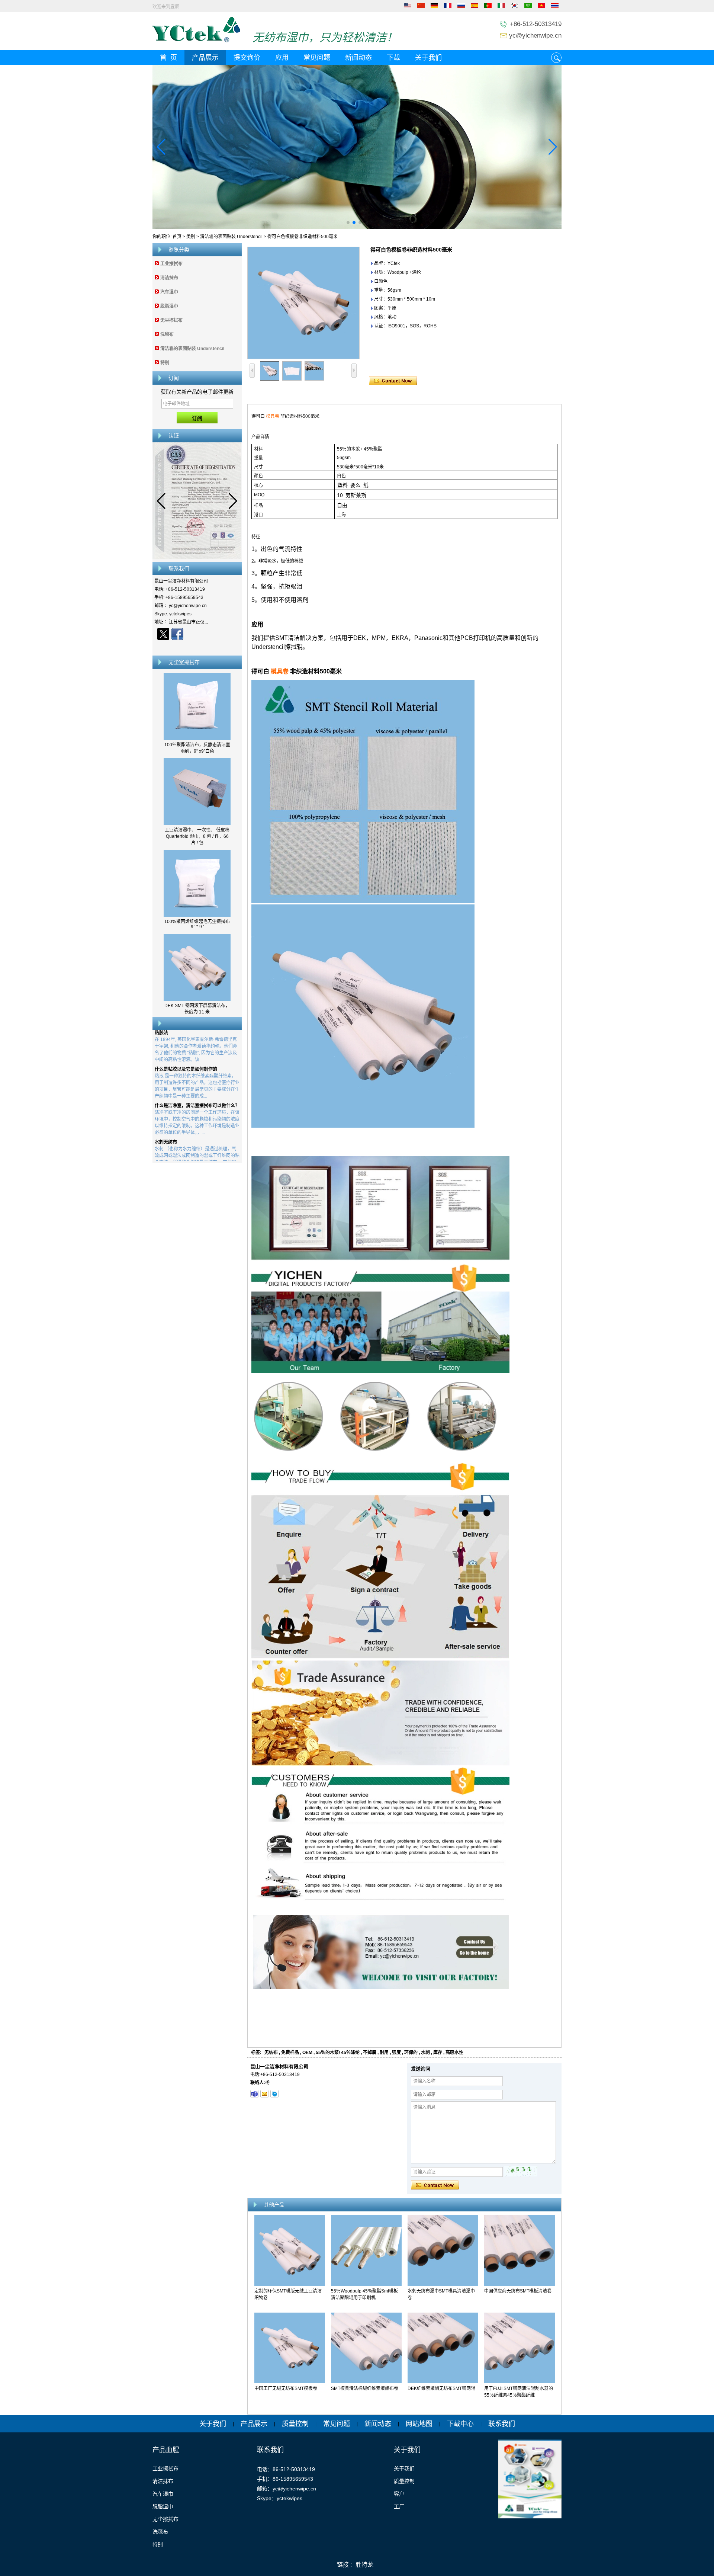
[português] (488, 7)
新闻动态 (358, 58)
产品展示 (205, 58)
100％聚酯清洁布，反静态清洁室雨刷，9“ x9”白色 (197, 748)
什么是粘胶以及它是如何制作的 (186, 1037)
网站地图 (419, 2424)
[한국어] (515, 7)
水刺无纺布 (166, 1110)
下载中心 (460, 2424)
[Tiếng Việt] (541, 7)
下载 (393, 58)
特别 (165, 363)
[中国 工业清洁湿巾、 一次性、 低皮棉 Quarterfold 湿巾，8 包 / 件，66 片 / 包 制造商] (197, 824)
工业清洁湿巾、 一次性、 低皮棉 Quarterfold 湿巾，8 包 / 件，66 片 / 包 (197, 836)
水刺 (425, 2053)
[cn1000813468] (274, 2094)
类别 (191, 237)
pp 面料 (162, 1147)
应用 (282, 58)
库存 (438, 2053)
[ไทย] (555, 7)
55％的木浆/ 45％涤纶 (338, 2053)
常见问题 (317, 58)
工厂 (399, 2506)
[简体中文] (421, 7)
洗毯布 (167, 334)
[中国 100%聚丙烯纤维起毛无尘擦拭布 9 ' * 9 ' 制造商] (197, 915)
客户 (399, 2494)
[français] (448, 7)
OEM (307, 2053)
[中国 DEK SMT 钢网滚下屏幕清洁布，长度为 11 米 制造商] (197, 999)
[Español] (475, 7)
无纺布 (271, 2053)
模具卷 (273, 416)
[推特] (163, 634)
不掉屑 (370, 2053)
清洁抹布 (169, 278)
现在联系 (197, 647)
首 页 (168, 58)
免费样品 (290, 2053)
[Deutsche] (434, 7)
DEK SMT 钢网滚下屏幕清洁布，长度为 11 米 (197, 1009)
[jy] (357, 147)
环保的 (411, 2053)
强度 (396, 2053)
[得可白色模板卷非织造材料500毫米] (303, 303)
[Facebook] (177, 634)
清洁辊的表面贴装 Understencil (231, 237)
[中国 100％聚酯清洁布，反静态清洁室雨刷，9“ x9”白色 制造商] (197, 738)
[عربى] (528, 7)
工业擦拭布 (171, 264)
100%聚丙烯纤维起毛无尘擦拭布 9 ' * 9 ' (197, 924)
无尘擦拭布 (171, 320)
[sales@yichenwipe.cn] (264, 2094)
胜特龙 (364, 2565)
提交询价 (247, 58)
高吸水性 (454, 2053)
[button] (348, 222)
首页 (177, 237)
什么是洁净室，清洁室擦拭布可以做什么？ (197, 1074)
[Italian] (501, 7)
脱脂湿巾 (169, 306)
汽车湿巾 (169, 292)
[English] (408, 7)
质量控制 (295, 2424)
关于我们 (428, 58)
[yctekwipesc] (254, 2094)
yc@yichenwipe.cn (535, 36)
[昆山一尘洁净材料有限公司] (196, 41)
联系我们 (502, 2424)
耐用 (384, 2053)
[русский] (461, 7)
